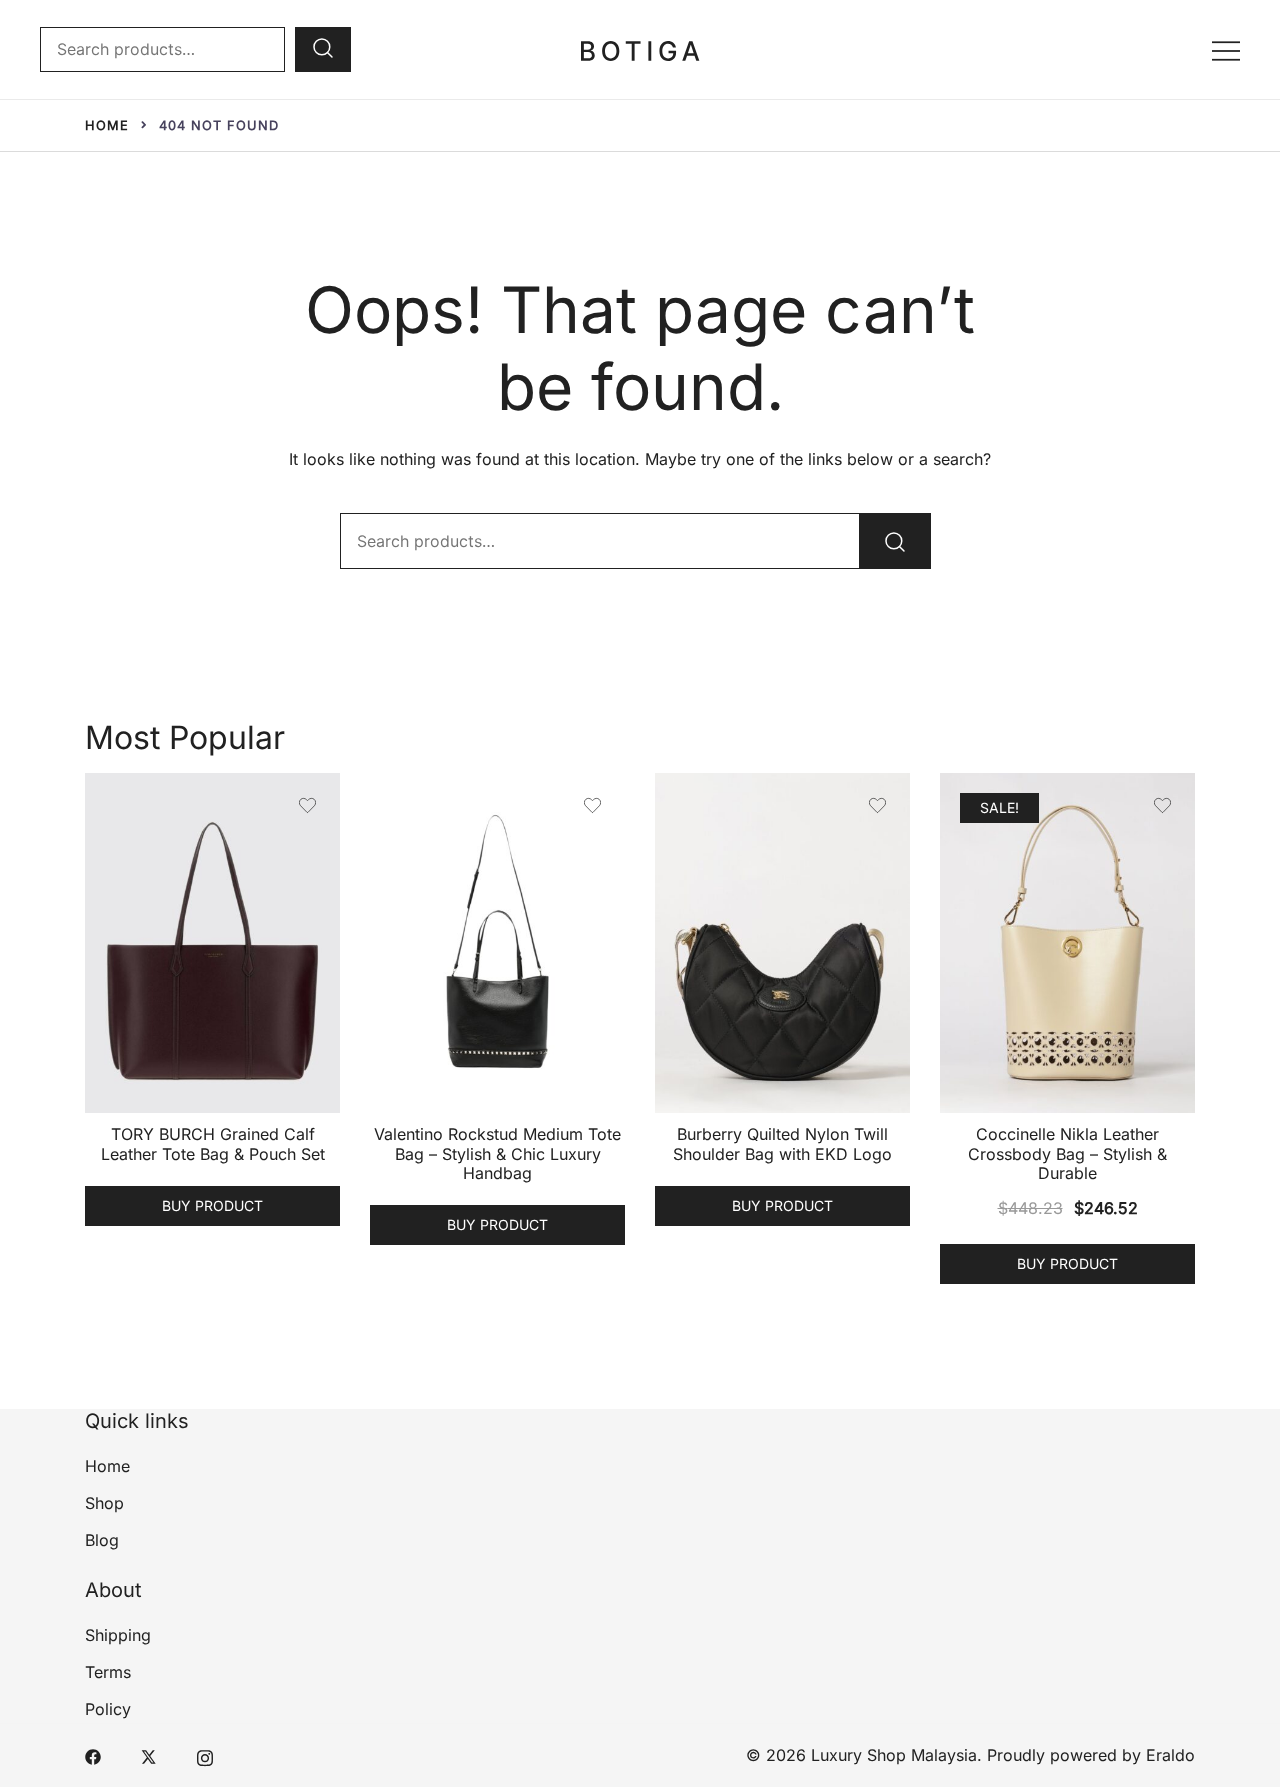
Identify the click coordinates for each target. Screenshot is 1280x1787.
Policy (108, 1709)
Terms (108, 1672)
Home (107, 1466)
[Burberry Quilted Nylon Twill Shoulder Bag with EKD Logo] (782, 943)
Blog (102, 1540)
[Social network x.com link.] (149, 1755)
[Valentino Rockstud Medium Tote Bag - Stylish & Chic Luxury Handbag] (497, 943)
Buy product (212, 1205)
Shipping (118, 1635)
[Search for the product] (323, 49)
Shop (104, 1503)
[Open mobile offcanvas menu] (1226, 49)
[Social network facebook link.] (93, 1755)
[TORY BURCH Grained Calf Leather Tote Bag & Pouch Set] (212, 943)
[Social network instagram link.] (205, 1755)
